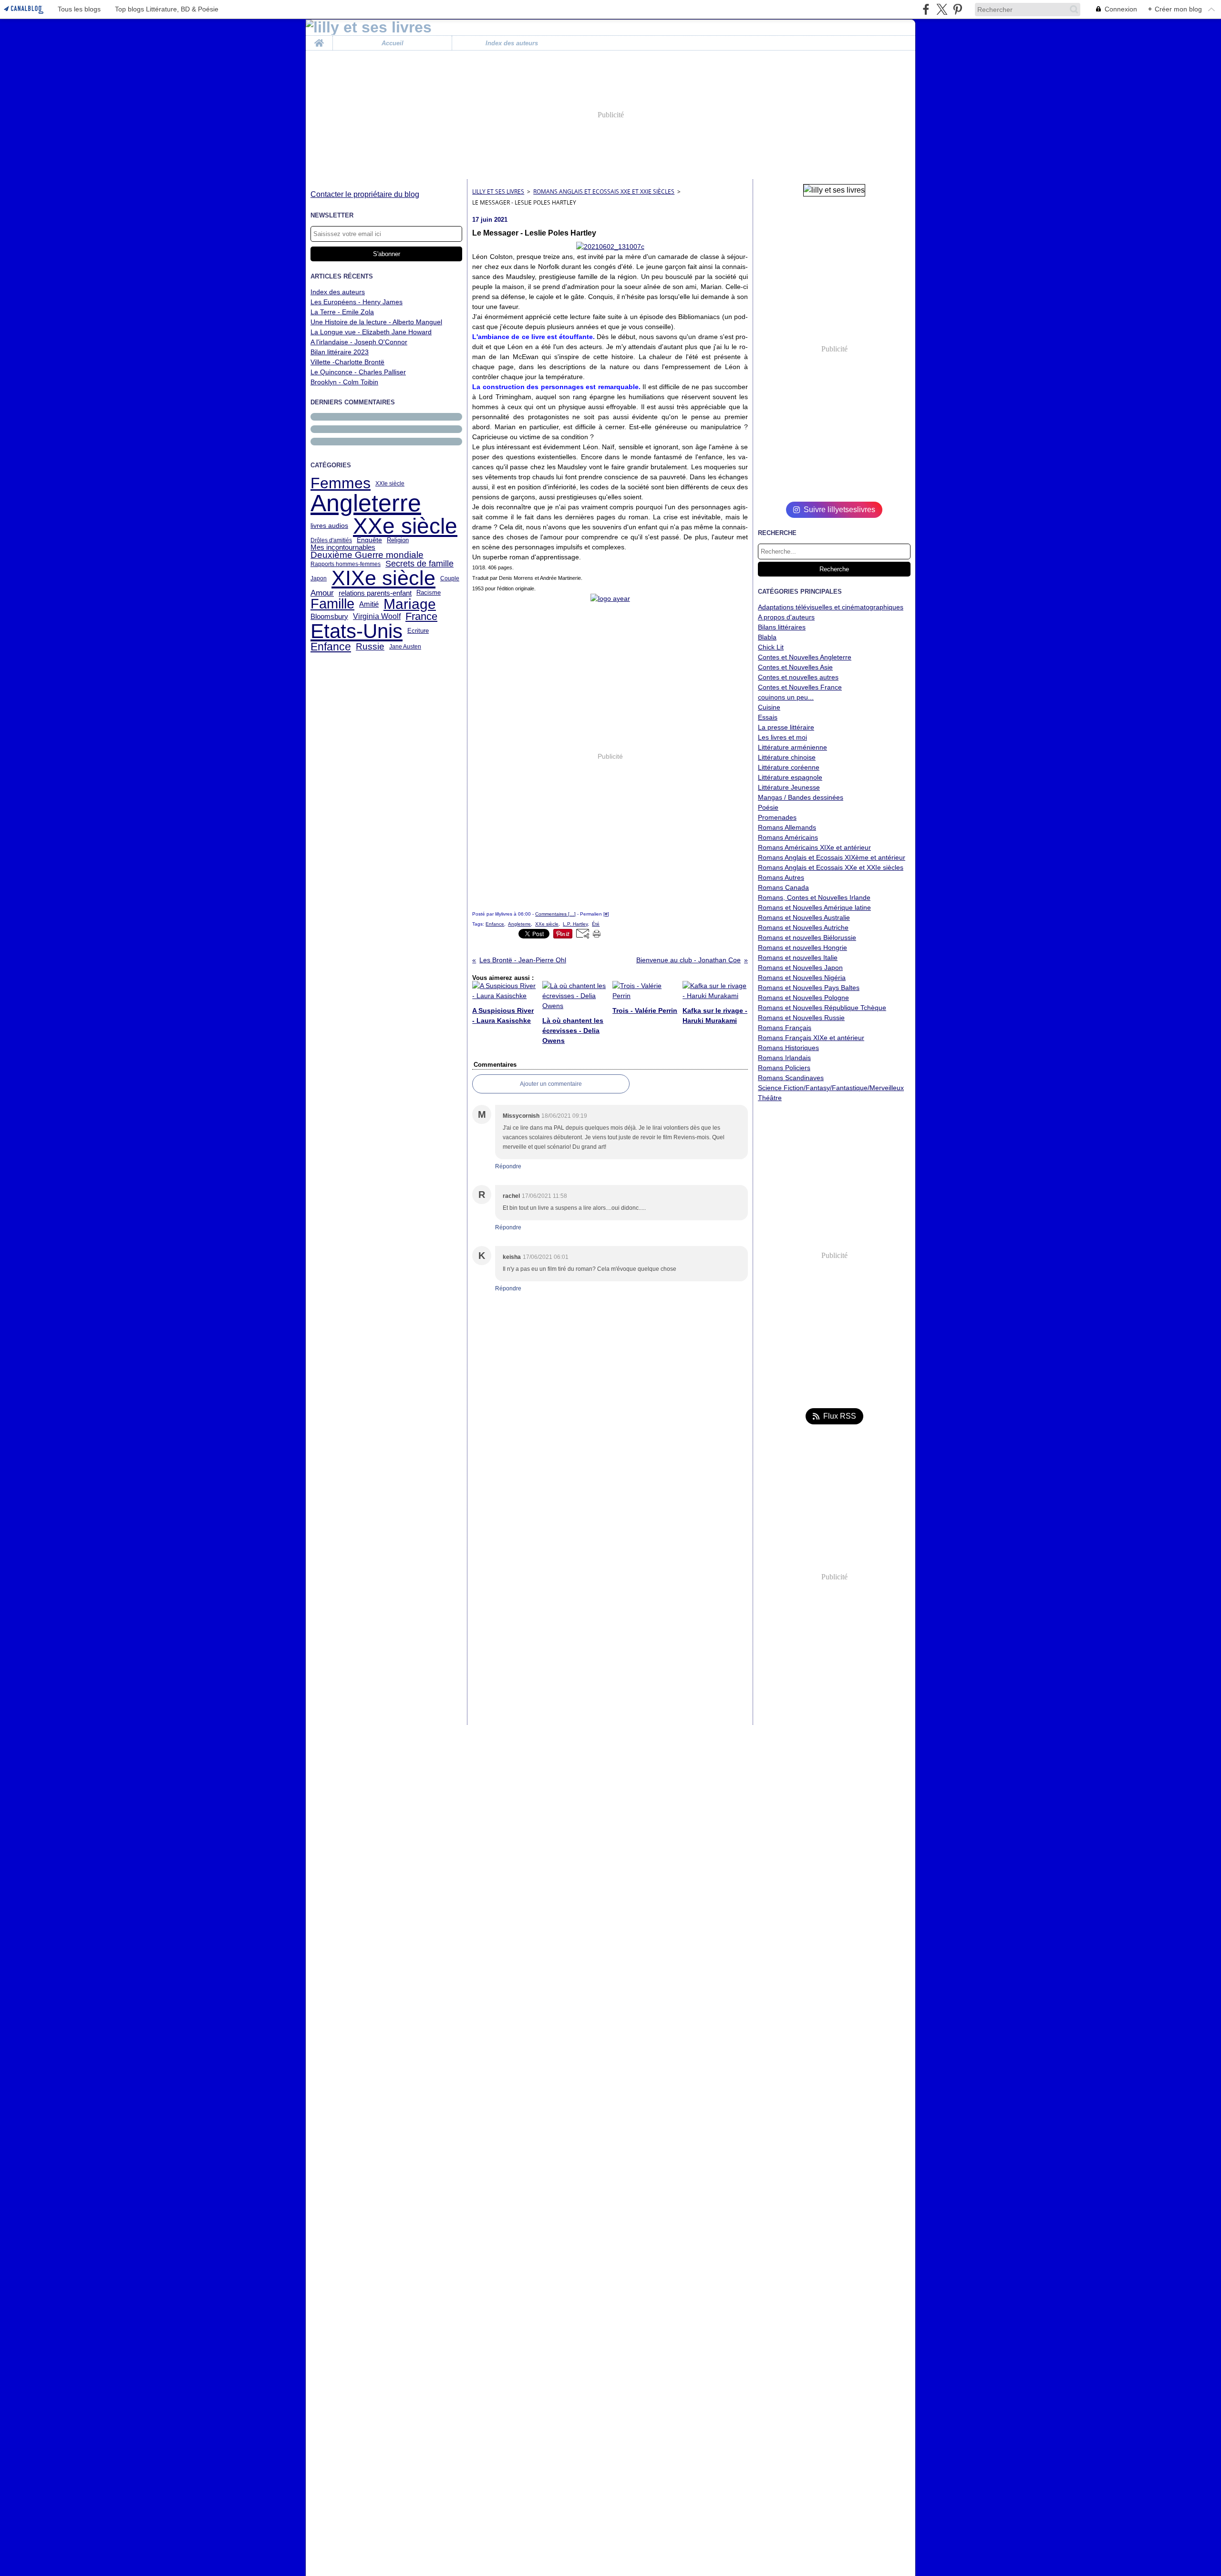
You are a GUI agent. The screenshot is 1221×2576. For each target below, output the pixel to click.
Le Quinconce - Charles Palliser (358, 372)
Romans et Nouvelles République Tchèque (822, 1008)
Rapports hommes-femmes (346, 564)
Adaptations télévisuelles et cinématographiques (831, 607)
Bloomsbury (329, 616)
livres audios (329, 526)
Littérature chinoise (787, 757)
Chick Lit (771, 647)
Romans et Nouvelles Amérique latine (814, 907)
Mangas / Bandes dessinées (801, 797)
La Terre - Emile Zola (342, 312)
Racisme (429, 593)
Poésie (768, 807)
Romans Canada (783, 887)
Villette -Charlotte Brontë (347, 362)
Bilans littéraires (782, 627)
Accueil (393, 43)
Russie (370, 646)
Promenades (777, 817)
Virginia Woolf (377, 616)
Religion (398, 540)
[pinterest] (957, 9)
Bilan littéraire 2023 (340, 352)
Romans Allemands (787, 827)
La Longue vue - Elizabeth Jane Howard (371, 332)
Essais (768, 717)
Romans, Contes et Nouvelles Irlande (814, 897)
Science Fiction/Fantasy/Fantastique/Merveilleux (831, 1088)
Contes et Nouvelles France (800, 687)
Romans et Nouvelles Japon (800, 968)
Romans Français (785, 1028)
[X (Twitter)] (942, 9)
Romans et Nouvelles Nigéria (802, 978)
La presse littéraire (786, 727)
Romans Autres (781, 877)
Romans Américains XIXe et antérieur (814, 847)
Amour (322, 593)
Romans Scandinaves (791, 1078)
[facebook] (926, 9)
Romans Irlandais (784, 1058)
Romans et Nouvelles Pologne (803, 998)
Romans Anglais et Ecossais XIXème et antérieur (832, 857)
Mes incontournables (343, 547)
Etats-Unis (357, 631)
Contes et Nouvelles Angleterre (805, 657)
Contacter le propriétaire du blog (365, 194)
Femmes (341, 484)
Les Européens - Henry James (357, 302)
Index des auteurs (512, 43)
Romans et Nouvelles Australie (804, 917)
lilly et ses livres (498, 191)
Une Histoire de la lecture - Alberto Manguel (376, 322)
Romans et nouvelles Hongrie (802, 948)
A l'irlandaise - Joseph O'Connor (359, 342)
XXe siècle (405, 526)
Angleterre (366, 503)
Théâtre (770, 1098)
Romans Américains (788, 837)
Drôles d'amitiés (331, 540)
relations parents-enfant (375, 593)
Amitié (369, 604)
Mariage (410, 604)
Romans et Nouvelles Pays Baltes (809, 988)
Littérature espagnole (790, 777)
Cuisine (769, 707)
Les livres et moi (782, 737)
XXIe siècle (390, 484)
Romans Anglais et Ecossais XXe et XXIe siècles (604, 191)
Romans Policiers (784, 1068)
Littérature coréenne (789, 767)
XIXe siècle (383, 578)
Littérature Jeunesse (789, 787)
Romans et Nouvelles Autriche (803, 927)
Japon (319, 578)
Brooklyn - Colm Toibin (344, 382)
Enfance (331, 647)
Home (319, 39)
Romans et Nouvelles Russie (801, 1018)
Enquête (369, 540)
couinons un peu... (786, 697)
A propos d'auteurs (786, 617)
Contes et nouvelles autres (798, 677)
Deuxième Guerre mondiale (367, 555)
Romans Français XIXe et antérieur (811, 1038)
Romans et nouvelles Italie (798, 958)
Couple (450, 578)
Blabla (767, 637)
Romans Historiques (788, 1048)
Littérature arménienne (792, 747)
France (421, 617)
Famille (332, 604)
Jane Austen (405, 647)
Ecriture (418, 631)
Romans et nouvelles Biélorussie (807, 938)
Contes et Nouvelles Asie (795, 667)
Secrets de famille (419, 564)
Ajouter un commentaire (551, 1084)
